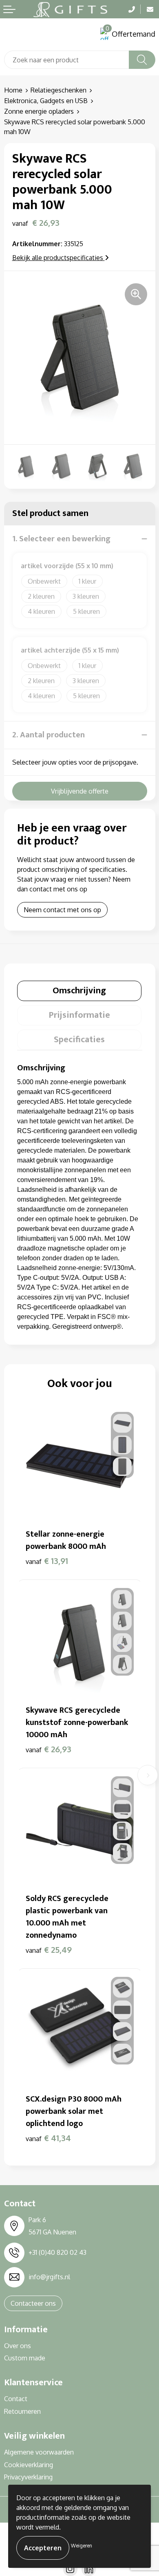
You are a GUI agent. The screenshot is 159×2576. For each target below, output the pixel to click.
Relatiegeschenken (59, 90)
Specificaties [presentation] (79, 1040)
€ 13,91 (47, 1561)
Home (13, 90)
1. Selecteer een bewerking (61, 539)
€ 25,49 (49, 1950)
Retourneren (22, 2411)
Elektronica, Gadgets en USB (46, 101)
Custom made (25, 2358)
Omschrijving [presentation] (79, 991)
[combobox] (67, 60)
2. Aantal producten (49, 735)
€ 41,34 (48, 2138)
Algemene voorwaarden (39, 2452)
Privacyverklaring (28, 2477)
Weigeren (82, 2546)
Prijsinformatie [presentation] (79, 1015)
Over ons (18, 2346)
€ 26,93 (49, 1749)
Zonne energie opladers (39, 111)
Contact (16, 2399)
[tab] (79, 991)
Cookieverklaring (29, 2465)
